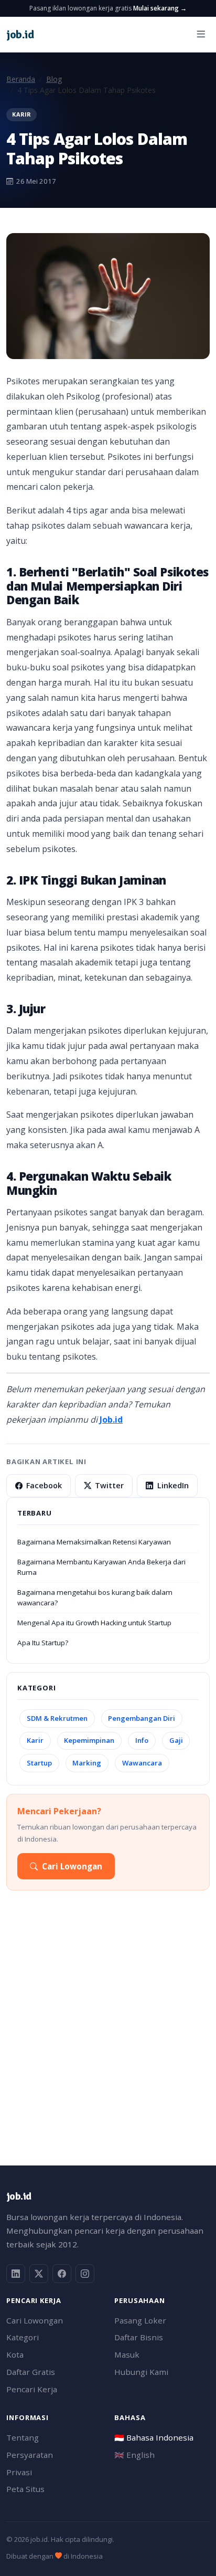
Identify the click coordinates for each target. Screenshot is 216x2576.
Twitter (109, 1485)
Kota (15, 2354)
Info (142, 1740)
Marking (87, 1763)
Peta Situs (25, 2489)
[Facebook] (62, 2274)
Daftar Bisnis (139, 2337)
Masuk (127, 2354)
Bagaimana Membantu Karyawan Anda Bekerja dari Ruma (101, 1567)
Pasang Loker (140, 2320)
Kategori (23, 2337)
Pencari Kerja (32, 2389)
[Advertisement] (108, 2032)
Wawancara (142, 1763)
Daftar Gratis (31, 2372)
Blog (54, 79)
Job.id (111, 1420)
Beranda (21, 79)
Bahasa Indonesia (154, 2437)
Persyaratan (30, 2455)
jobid (20, 34)
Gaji (176, 1740)
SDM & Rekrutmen (57, 1718)
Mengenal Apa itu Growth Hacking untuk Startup (94, 1623)
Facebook (44, 1485)
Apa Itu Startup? (43, 1643)
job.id (19, 2196)
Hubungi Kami (141, 2372)
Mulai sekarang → (160, 8)
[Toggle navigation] (201, 34)
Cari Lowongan (72, 1866)
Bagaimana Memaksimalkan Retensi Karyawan (94, 1542)
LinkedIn (173, 1485)
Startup (39, 1763)
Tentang (23, 2437)
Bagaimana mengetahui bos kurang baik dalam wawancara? (95, 1597)
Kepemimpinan (89, 1740)
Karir (35, 1740)
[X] (39, 2274)
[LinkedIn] (16, 2274)
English (134, 2455)
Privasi (19, 2472)
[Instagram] (85, 2274)
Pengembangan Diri (142, 1718)
